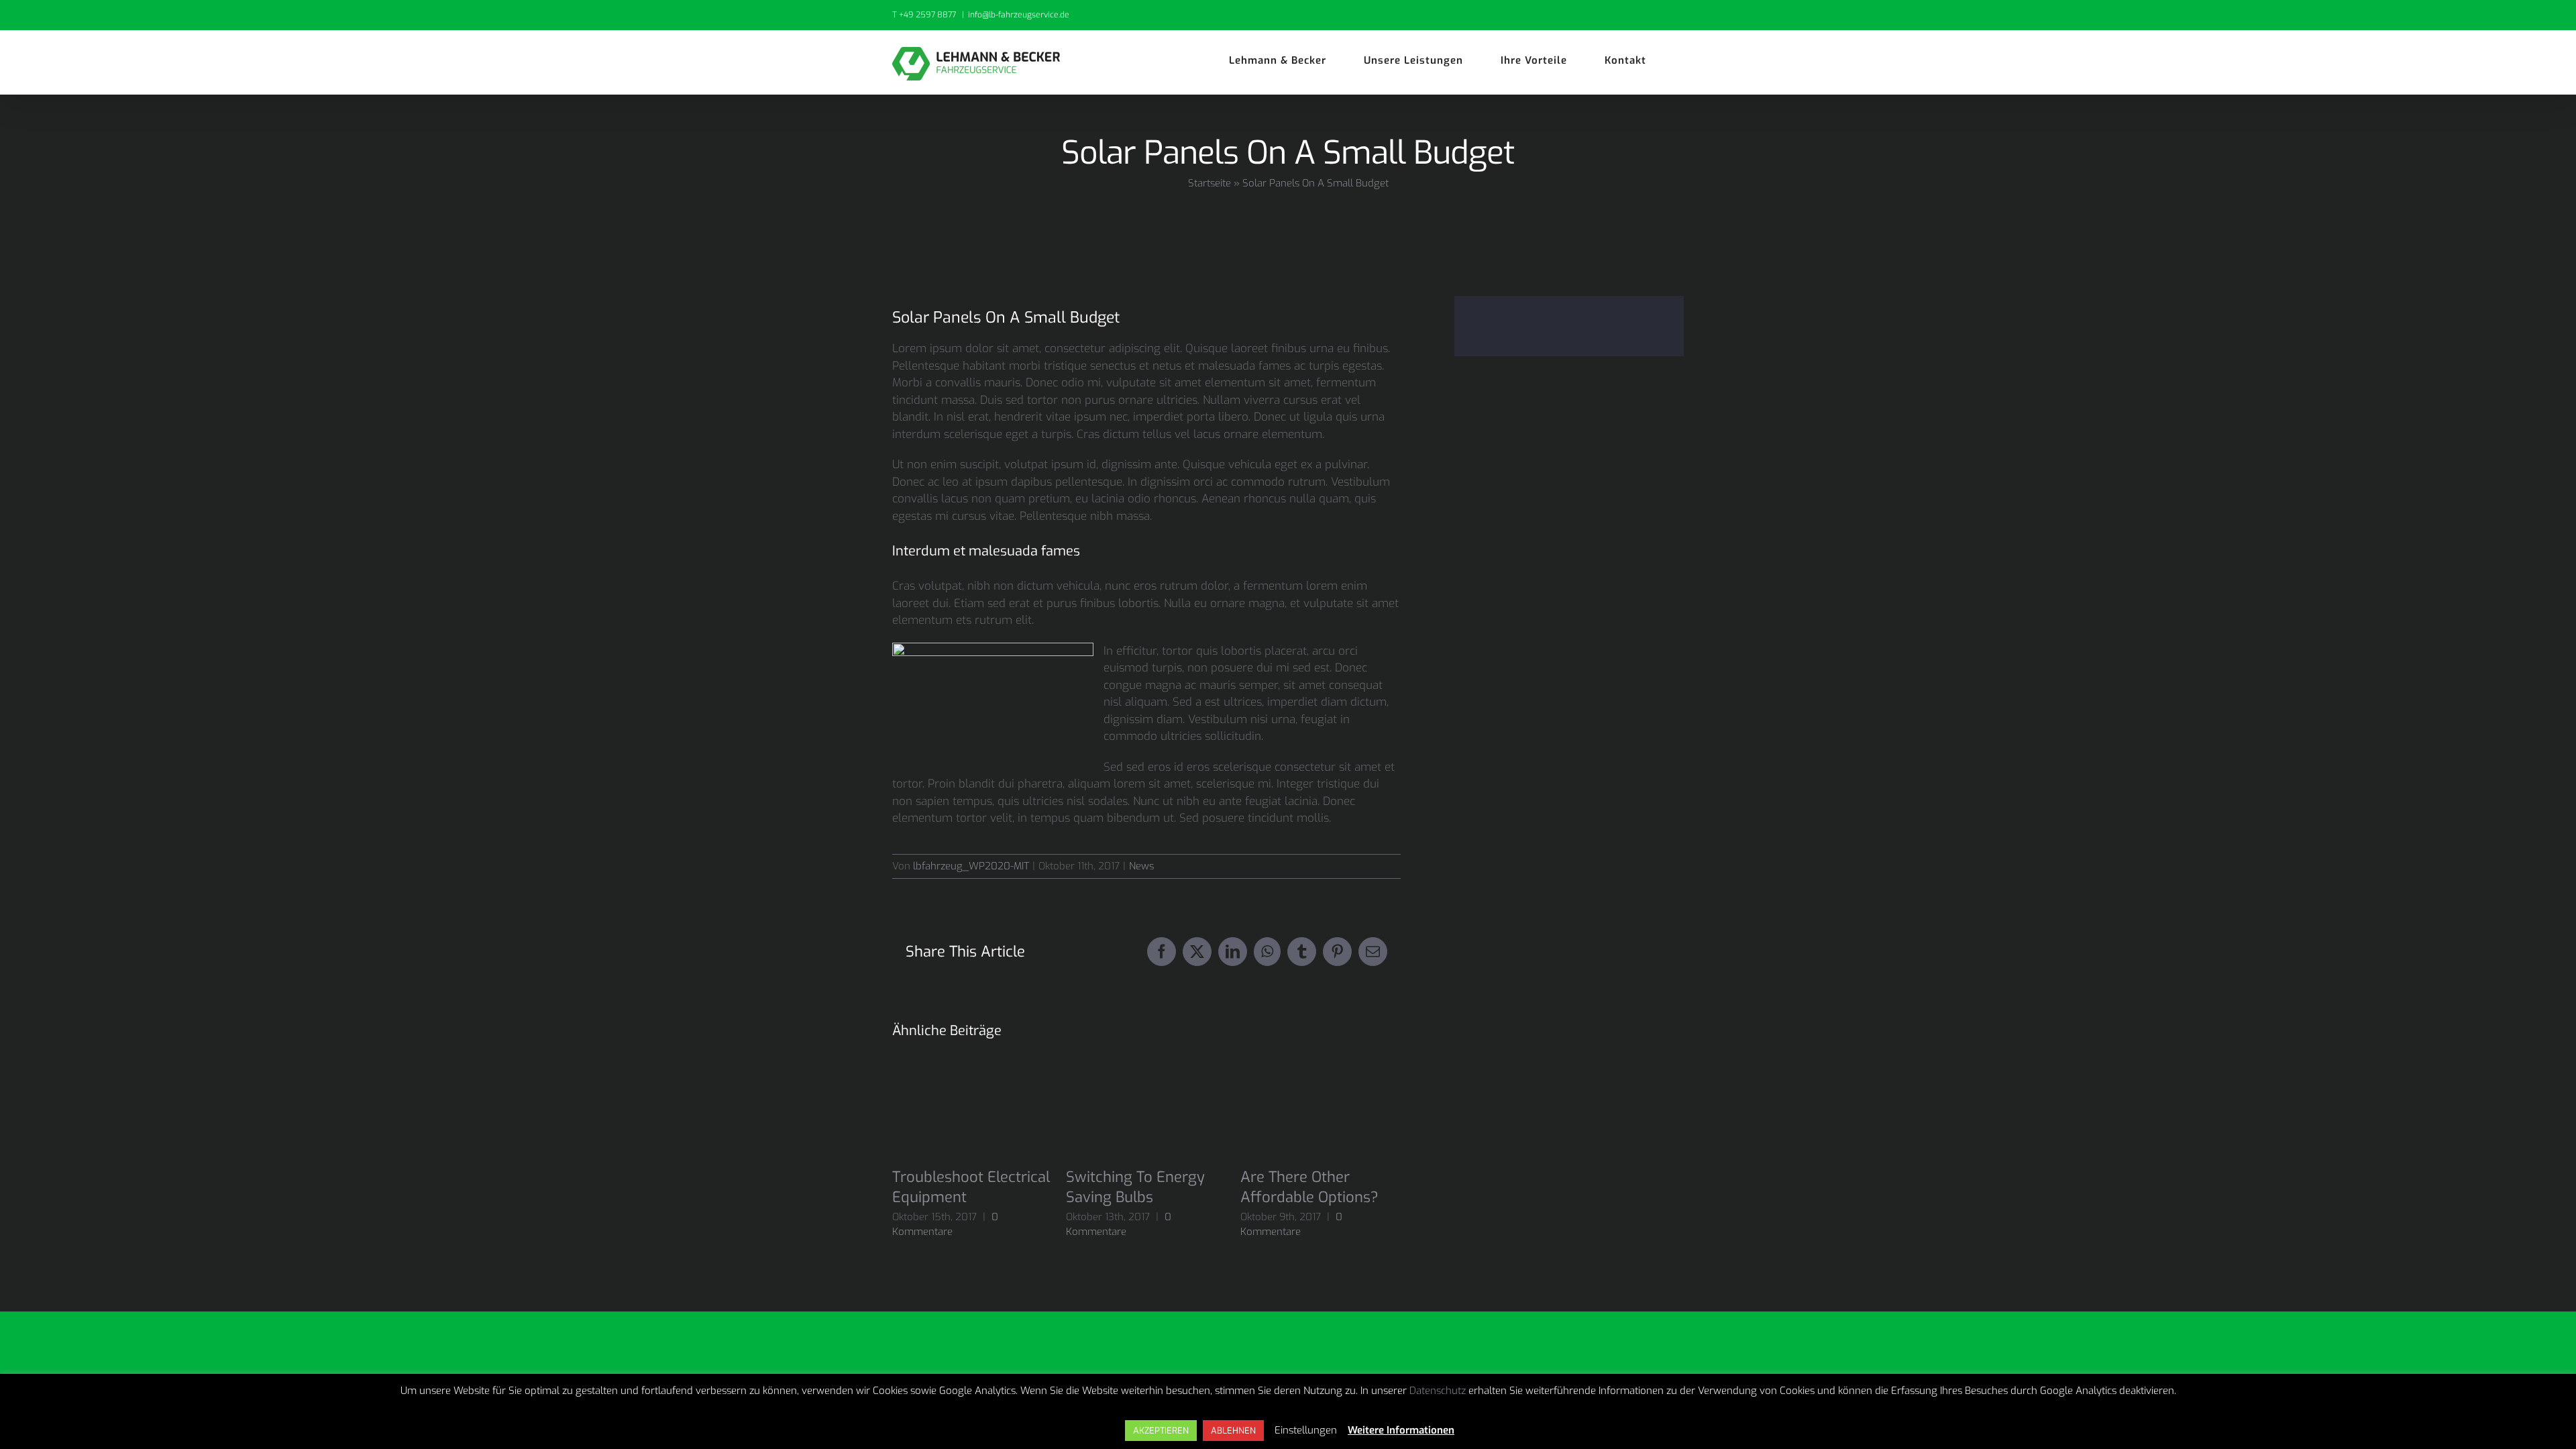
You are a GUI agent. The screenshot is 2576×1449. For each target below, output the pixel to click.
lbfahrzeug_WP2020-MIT (971, 866)
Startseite (1210, 183)
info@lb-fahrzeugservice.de (1019, 15)
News (1141, 866)
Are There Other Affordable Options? (1309, 1187)
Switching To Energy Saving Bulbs (1135, 1187)
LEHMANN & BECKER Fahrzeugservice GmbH (1045, 1411)
